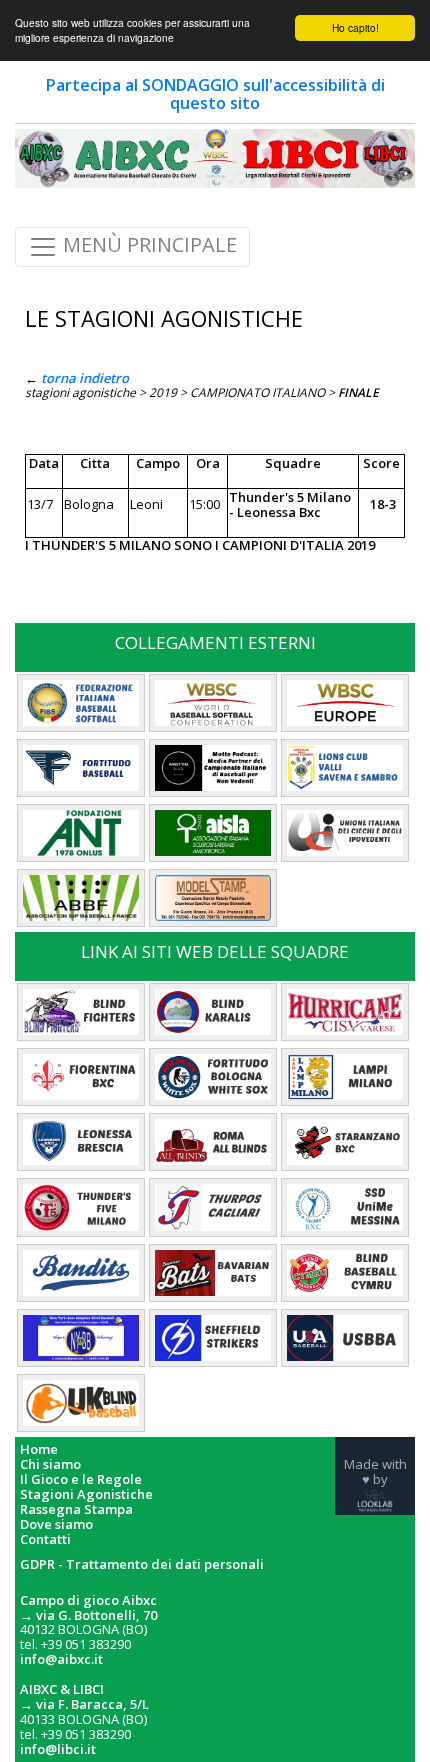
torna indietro (85, 378)
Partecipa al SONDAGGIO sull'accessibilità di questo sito (215, 94)
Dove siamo (56, 1524)
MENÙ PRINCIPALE (147, 245)
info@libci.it (58, 1749)
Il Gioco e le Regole (81, 1479)
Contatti (45, 1539)
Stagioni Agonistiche (86, 1494)
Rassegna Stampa (76, 1509)
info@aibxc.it (61, 1659)
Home (39, 1449)
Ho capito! (355, 27)
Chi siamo (50, 1464)
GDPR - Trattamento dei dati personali (142, 1564)
